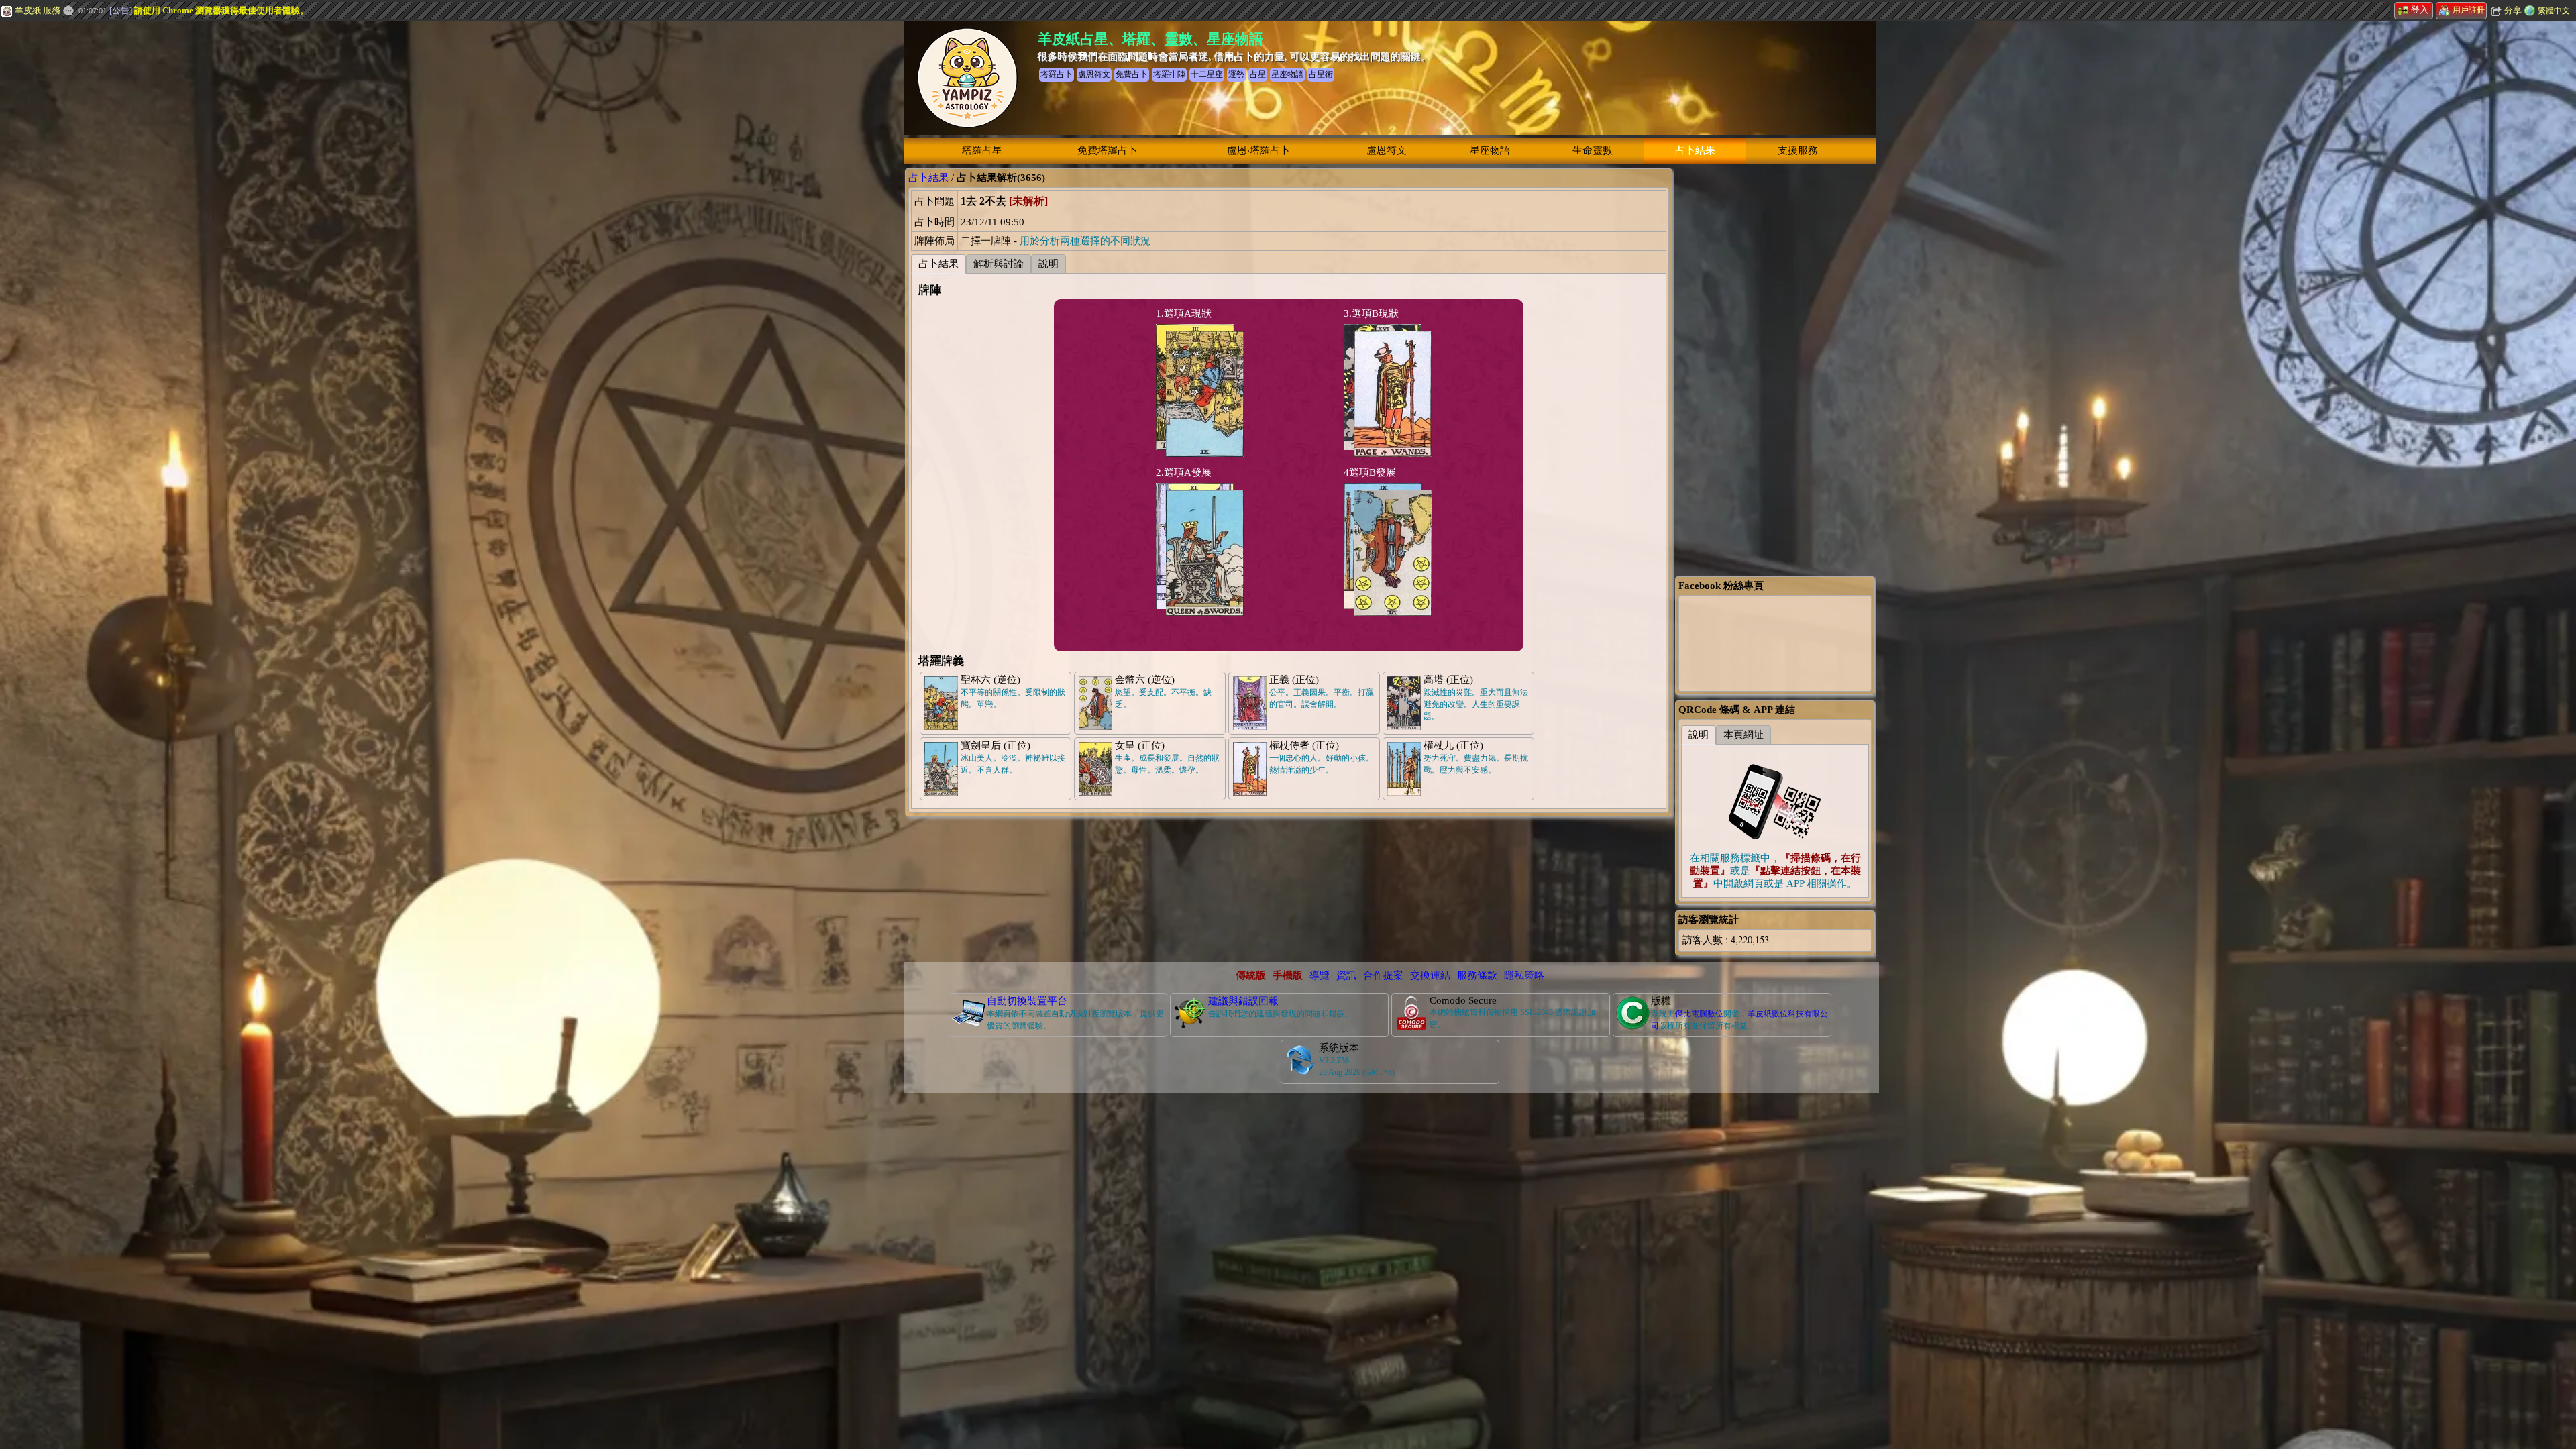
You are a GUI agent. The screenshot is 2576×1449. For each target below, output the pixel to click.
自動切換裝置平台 (1027, 1001)
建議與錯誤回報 (1243, 1001)
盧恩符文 (1387, 150)
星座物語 (1490, 150)
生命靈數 (1593, 150)
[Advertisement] (101, 225)
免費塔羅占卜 (1108, 150)
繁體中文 (2554, 11)
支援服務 (1798, 150)
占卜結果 (1695, 150)
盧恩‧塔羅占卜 (1258, 150)
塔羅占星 (982, 150)
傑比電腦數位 (1699, 1014)
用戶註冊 (2469, 10)
